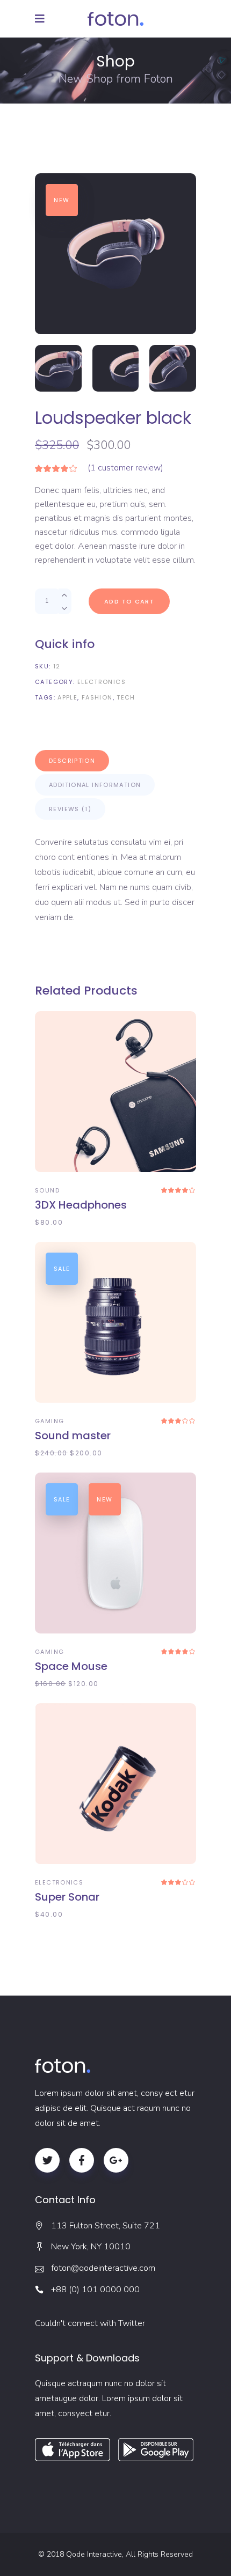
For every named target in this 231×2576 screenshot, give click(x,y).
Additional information (95, 785)
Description (72, 761)
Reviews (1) (70, 809)
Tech (126, 697)
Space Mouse (71, 1666)
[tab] (72, 761)
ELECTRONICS (102, 682)
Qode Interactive (94, 2554)
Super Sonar (67, 1897)
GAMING (49, 1421)
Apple (67, 697)
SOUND (47, 1190)
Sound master (73, 1436)
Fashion (97, 697)
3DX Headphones (81, 1205)
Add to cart (129, 601)
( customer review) (125, 468)
